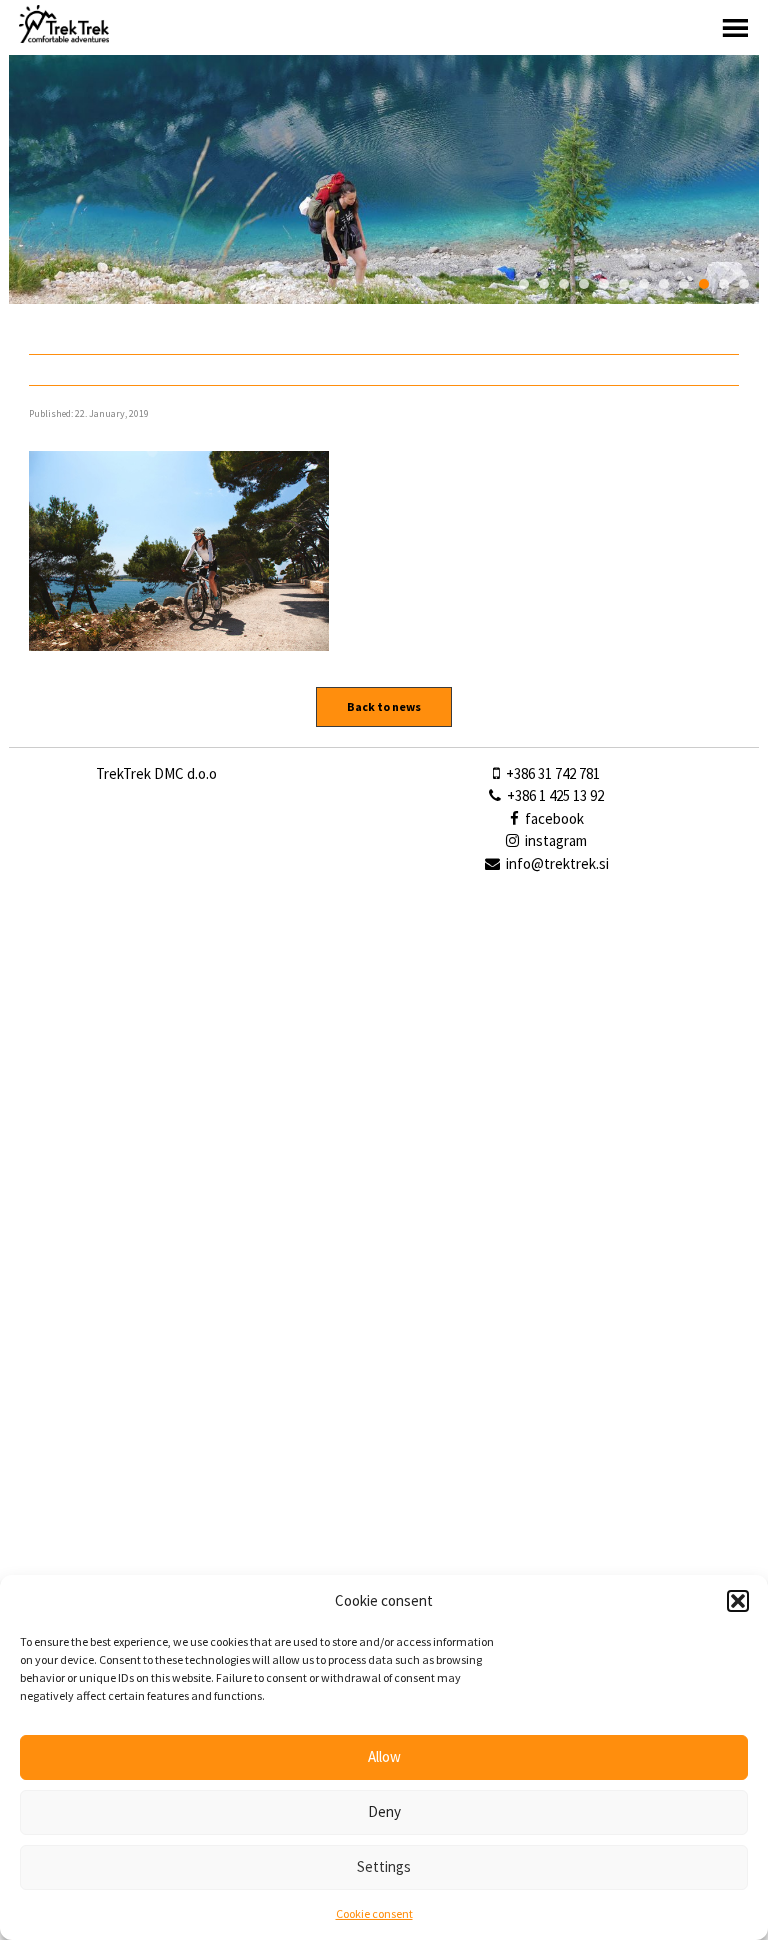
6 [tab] (624, 284)
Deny (384, 1811)
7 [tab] (644, 284)
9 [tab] (684, 284)
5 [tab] (604, 284)
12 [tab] (744, 284)
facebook (553, 818)
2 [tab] (544, 284)
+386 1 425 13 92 (554, 795)
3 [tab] (564, 284)
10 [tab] (704, 284)
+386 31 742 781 (551, 773)
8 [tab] (664, 284)
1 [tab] (524, 284)
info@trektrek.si (557, 863)
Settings (384, 1866)
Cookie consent (374, 1913)
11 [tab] (724, 284)
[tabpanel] (384, 179)
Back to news (384, 706)
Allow (384, 1756)
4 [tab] (584, 284)
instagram (554, 840)
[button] (738, 1601)
